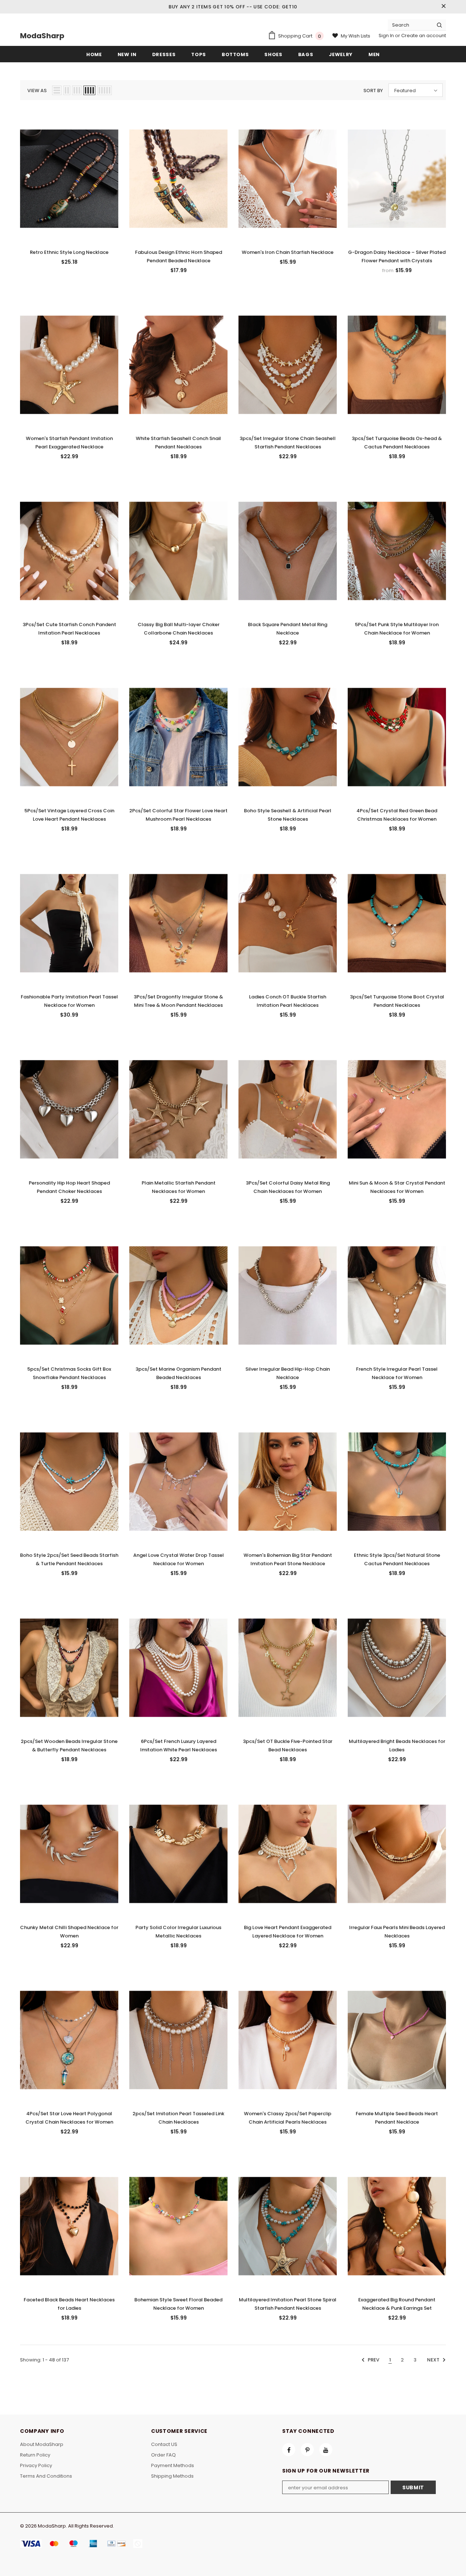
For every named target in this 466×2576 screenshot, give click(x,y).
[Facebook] (289, 2450)
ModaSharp (42, 36)
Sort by (373, 91)
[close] (443, 7)
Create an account (424, 36)
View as (37, 91)
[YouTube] (326, 2450)
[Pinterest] (307, 2450)
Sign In (387, 36)
